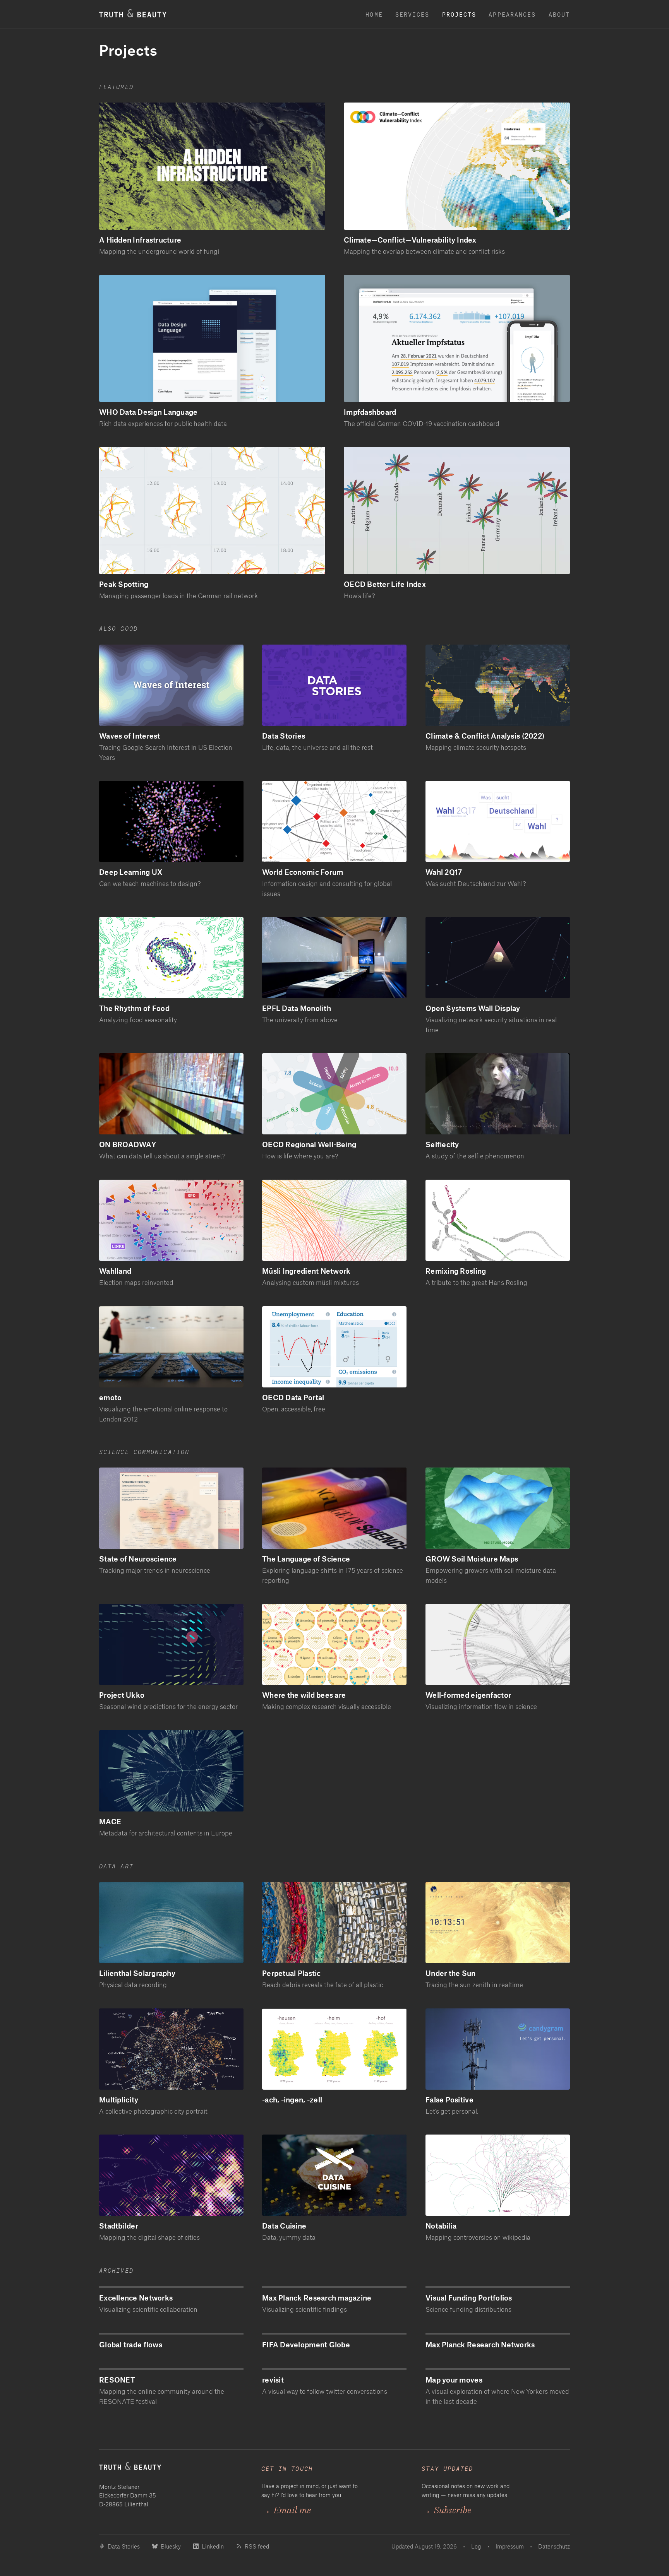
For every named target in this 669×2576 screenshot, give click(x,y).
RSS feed (257, 2546)
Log (476, 2546)
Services (413, 14)
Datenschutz (554, 2546)
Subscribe (446, 2510)
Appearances (512, 14)
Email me (286, 2510)
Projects (459, 14)
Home (374, 14)
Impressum (510, 2546)
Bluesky (171, 2546)
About (559, 14)
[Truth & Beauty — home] (172, 2469)
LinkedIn (213, 2546)
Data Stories (124, 2546)
